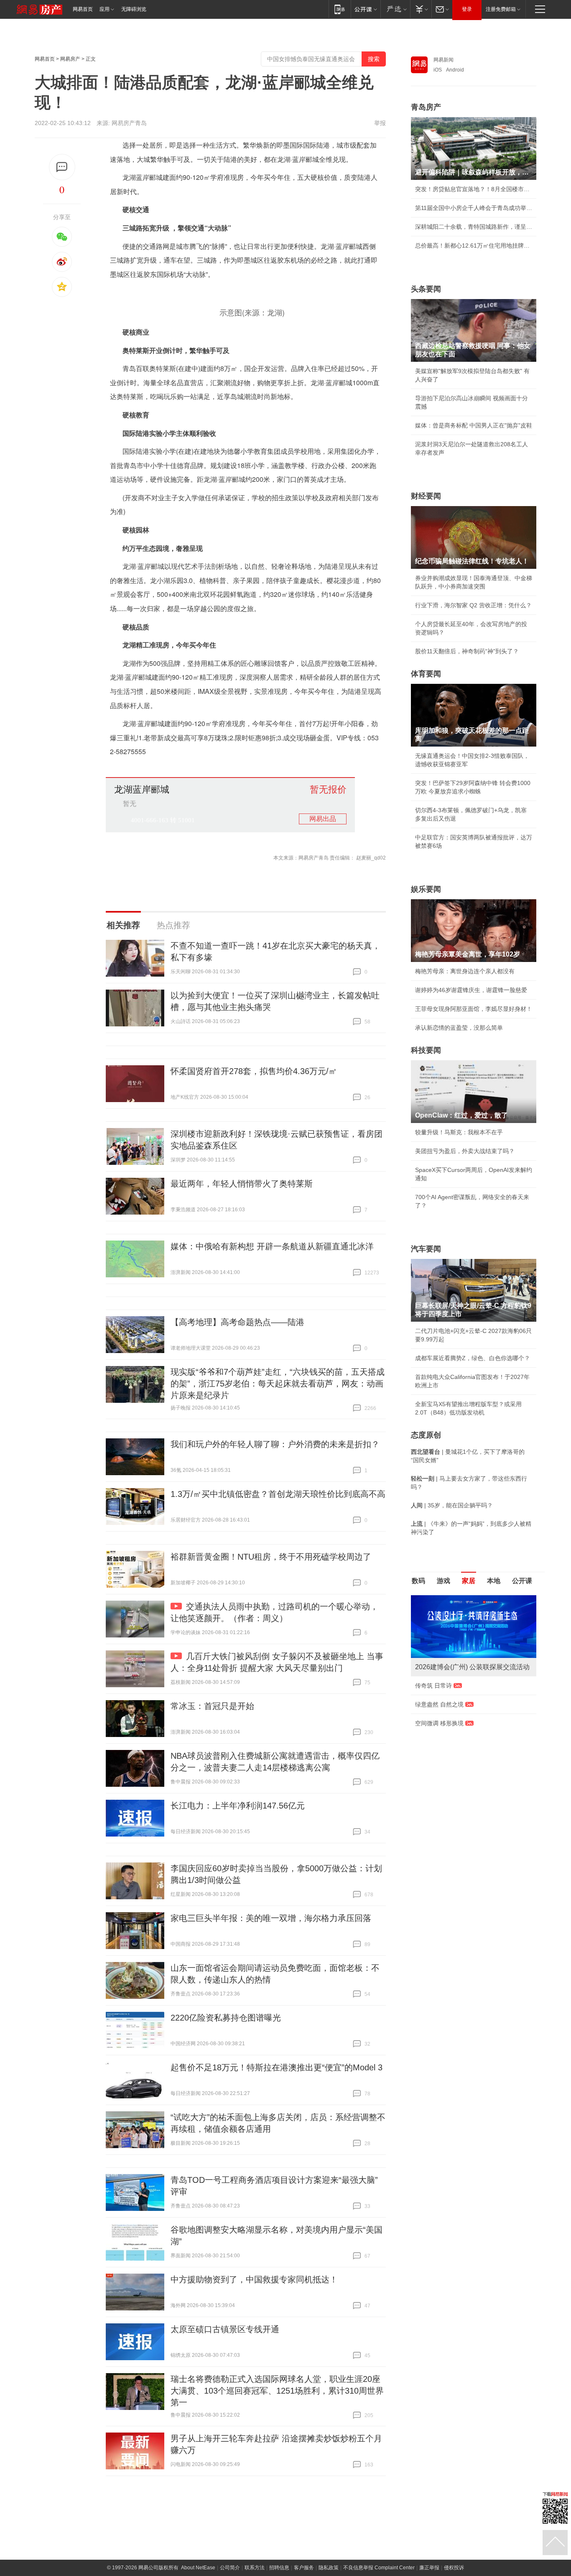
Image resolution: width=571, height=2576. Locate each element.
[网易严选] (395, 9)
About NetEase (198, 2568)
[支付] (421, 9)
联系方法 (255, 2568)
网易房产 (70, 59)
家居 (469, 1581)
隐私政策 (329, 2568)
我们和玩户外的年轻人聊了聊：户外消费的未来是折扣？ (275, 1444)
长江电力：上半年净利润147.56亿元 (238, 1806)
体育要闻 (426, 674)
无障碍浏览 (134, 9)
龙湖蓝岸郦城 (142, 790)
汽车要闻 (426, 1249)
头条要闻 (426, 289)
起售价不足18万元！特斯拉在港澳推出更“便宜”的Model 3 (277, 2067)
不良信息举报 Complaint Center (379, 2568)
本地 (494, 1581)
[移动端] (340, 9)
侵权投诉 (454, 2568)
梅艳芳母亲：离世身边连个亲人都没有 (465, 971)
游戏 (444, 1581)
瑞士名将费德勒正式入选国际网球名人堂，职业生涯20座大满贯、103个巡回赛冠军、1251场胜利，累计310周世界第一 (277, 2391)
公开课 (522, 1581)
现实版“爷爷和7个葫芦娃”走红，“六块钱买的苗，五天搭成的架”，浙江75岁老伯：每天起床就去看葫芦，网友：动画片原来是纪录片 (278, 1384)
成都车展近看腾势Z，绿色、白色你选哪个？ (473, 1358)
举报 (380, 123)
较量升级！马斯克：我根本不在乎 (459, 1132)
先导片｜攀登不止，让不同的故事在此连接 (471, 1740)
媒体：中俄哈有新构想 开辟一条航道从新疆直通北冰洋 (272, 1246)
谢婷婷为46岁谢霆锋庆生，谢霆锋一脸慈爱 (471, 990)
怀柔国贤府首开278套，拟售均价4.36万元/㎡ (254, 1071)
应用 (105, 9)
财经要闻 (426, 496)
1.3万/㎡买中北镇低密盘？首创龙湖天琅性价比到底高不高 (278, 1494)
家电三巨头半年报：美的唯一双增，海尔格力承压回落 (271, 1918)
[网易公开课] (366, 9)
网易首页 (83, 9)
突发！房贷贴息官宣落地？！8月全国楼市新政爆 (474, 189)
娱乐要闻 (426, 889)
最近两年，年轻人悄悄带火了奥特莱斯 (242, 1184)
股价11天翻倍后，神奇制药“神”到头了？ (467, 651)
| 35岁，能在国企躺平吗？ (452, 1505)
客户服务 (304, 2568)
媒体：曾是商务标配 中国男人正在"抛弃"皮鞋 (474, 425)
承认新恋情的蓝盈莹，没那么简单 (459, 1028)
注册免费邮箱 (501, 9)
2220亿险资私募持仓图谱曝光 (226, 2018)
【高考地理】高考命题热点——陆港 (237, 1322)
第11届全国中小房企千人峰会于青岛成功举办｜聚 (474, 208)
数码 (418, 1581)
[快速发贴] (62, 167)
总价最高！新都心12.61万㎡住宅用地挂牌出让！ (474, 246)
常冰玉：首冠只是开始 (212, 1706)
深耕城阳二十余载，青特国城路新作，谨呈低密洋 (474, 227)
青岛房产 (426, 107)
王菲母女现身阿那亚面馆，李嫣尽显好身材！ (474, 1009)
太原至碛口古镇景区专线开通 (225, 2329)
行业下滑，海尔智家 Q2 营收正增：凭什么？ (473, 605)
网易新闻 (444, 60)
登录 (467, 9)
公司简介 (230, 2568)
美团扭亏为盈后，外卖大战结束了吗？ (465, 1151)
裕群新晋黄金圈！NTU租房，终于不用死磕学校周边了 (271, 1557)
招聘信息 (279, 2568)
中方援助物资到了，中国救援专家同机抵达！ (254, 2279)
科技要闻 (426, 1050)
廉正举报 (429, 2568)
